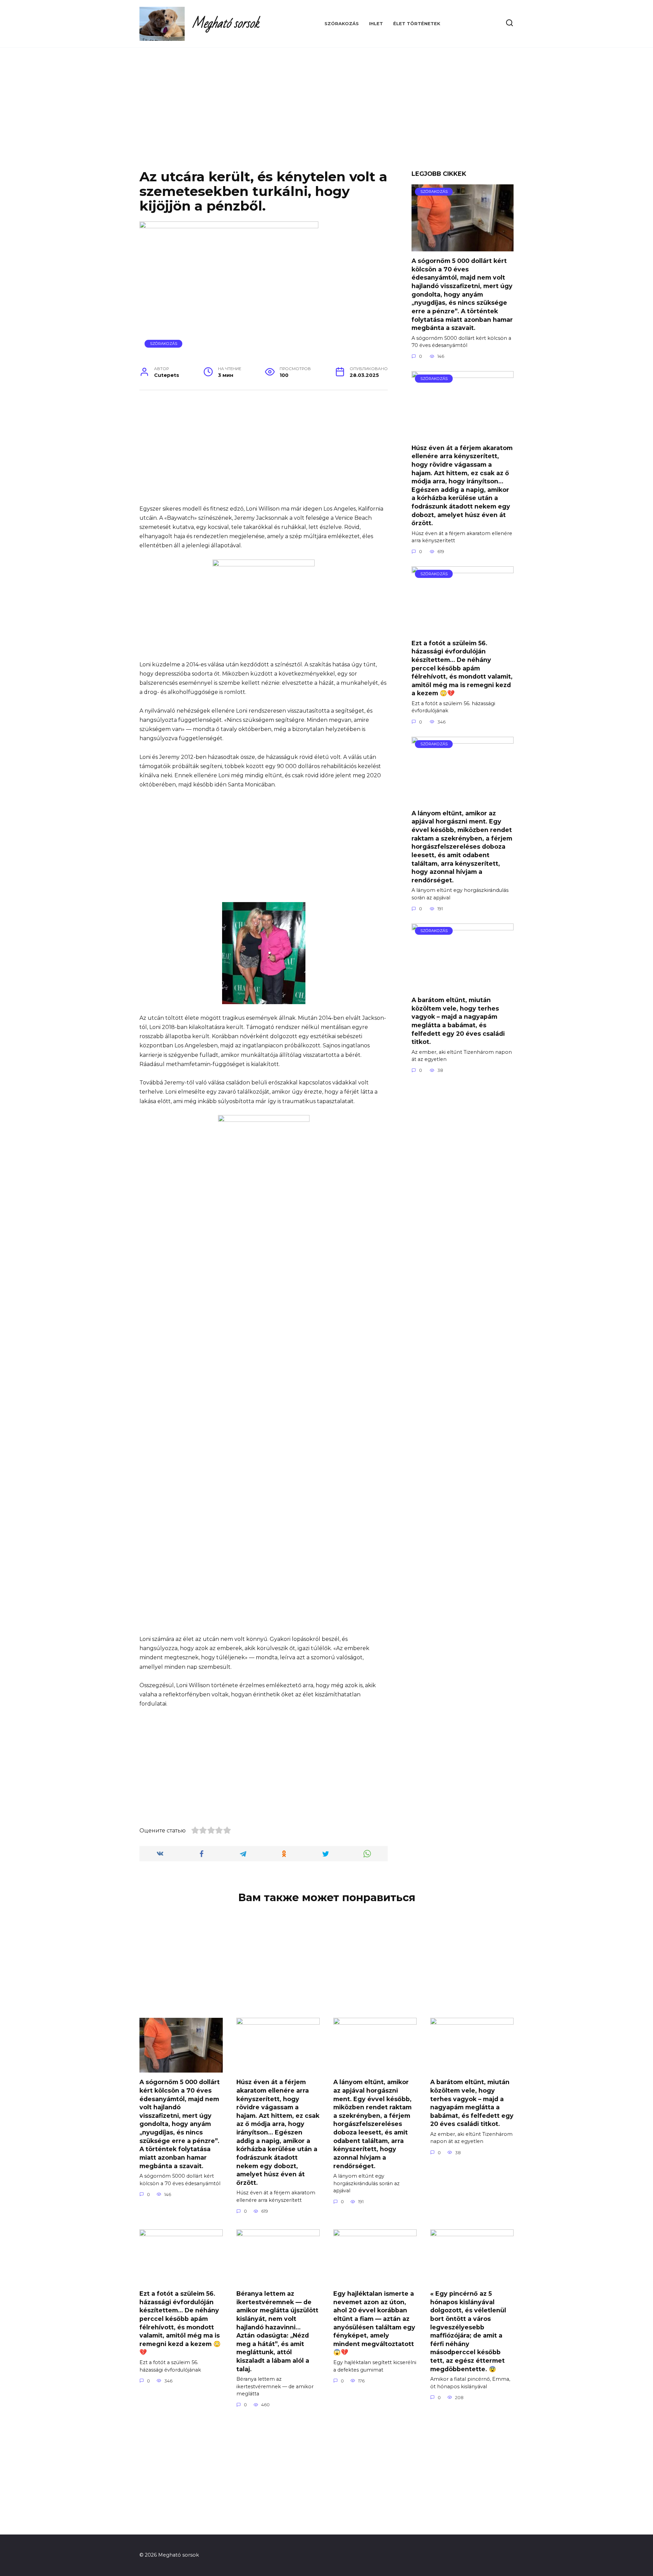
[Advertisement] (326, 114)
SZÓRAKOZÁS (342, 24)
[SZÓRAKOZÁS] (463, 247)
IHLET (376, 24)
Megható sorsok (225, 24)
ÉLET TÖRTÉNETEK (417, 24)
